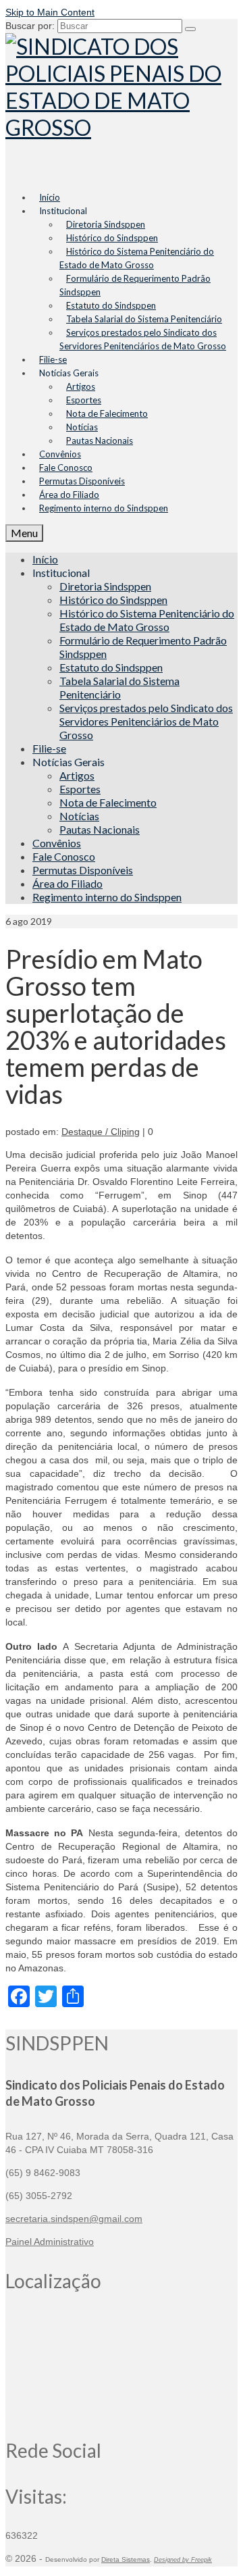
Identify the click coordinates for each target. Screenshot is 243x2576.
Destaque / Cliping (101, 1132)
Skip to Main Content (50, 12)
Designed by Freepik (183, 2560)
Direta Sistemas (126, 2559)
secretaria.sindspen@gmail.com (74, 2219)
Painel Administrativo (50, 2242)
